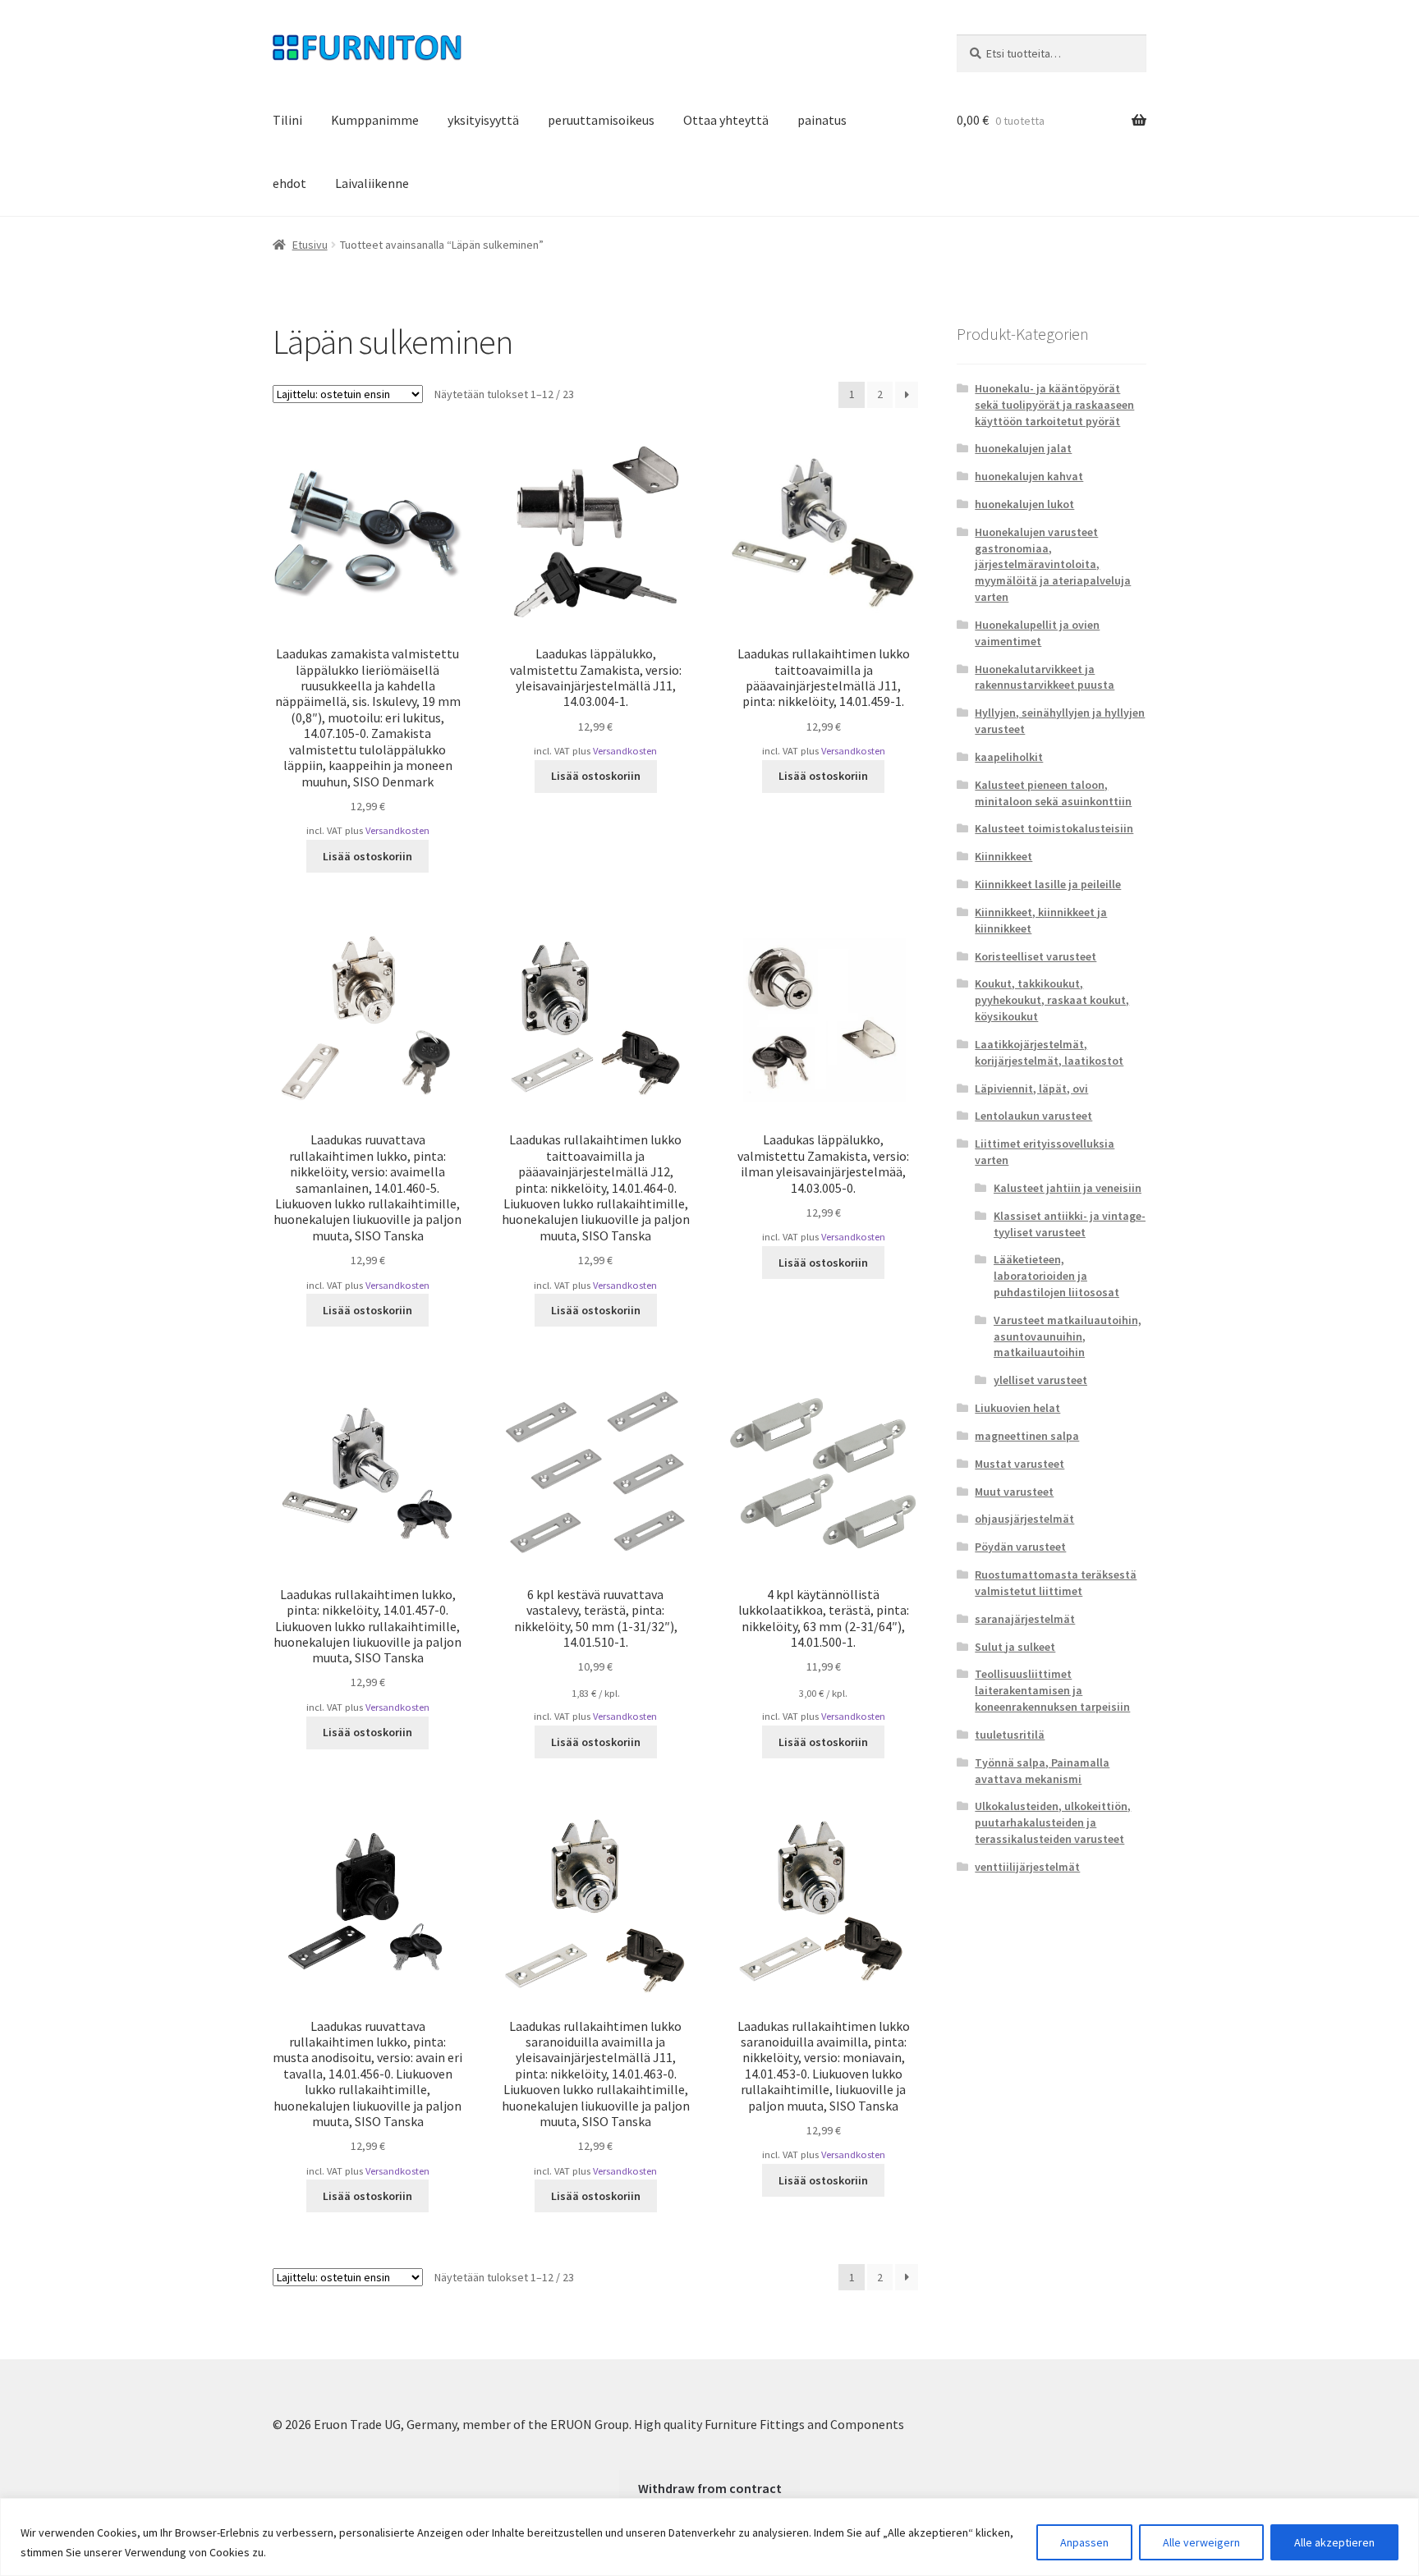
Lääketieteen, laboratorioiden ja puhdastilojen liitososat (1056, 1276)
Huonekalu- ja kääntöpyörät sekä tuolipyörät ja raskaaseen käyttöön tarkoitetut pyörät (1054, 405)
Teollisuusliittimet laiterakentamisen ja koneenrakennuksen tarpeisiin (1052, 1690)
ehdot (289, 183)
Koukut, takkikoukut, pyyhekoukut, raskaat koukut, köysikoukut (1052, 1000)
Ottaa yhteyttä (726, 120)
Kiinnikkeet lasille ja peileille (1048, 884)
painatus (822, 120)
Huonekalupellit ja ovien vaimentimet (1037, 633)
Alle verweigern (1201, 2542)
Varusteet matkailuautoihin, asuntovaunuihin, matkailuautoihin (1068, 1336)
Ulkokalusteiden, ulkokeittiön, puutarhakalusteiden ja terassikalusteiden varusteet (1053, 1822)
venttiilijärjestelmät (1027, 1867)
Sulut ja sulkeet (1015, 1647)
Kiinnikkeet (1003, 856)
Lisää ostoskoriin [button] (367, 856)
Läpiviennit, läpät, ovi (1031, 1089)
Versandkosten (397, 830)
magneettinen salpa (1027, 1436)
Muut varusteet (1014, 1492)
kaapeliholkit (1009, 757)
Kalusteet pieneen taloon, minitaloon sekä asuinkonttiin (1053, 793)
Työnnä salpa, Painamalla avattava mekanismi (1042, 1771)
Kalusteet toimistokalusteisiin (1054, 828)
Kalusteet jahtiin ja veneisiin (1068, 1188)
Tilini (287, 120)
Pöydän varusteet (1020, 1547)
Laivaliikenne (372, 183)
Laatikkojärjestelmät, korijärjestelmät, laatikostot (1049, 1052)
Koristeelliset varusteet (1036, 956)
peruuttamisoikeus (601, 120)
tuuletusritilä (1010, 1735)
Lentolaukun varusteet (1033, 1116)
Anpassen (1084, 2542)
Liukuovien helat (1017, 1408)
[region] (709, 2537)
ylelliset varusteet (1040, 1380)
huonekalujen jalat (1023, 448)
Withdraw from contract (710, 2488)
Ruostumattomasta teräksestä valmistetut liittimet (1056, 1583)
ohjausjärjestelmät (1024, 1519)
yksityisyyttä (483, 120)
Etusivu (310, 245)
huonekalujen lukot (1024, 504)
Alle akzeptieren (1334, 2542)
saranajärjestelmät (1025, 1619)
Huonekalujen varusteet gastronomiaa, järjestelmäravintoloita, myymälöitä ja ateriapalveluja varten (1053, 564)
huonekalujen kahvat (1029, 476)
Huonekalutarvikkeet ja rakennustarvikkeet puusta (1045, 677)
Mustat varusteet (1019, 1464)
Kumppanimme (375, 120)
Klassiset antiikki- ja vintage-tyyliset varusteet (1070, 1224)
